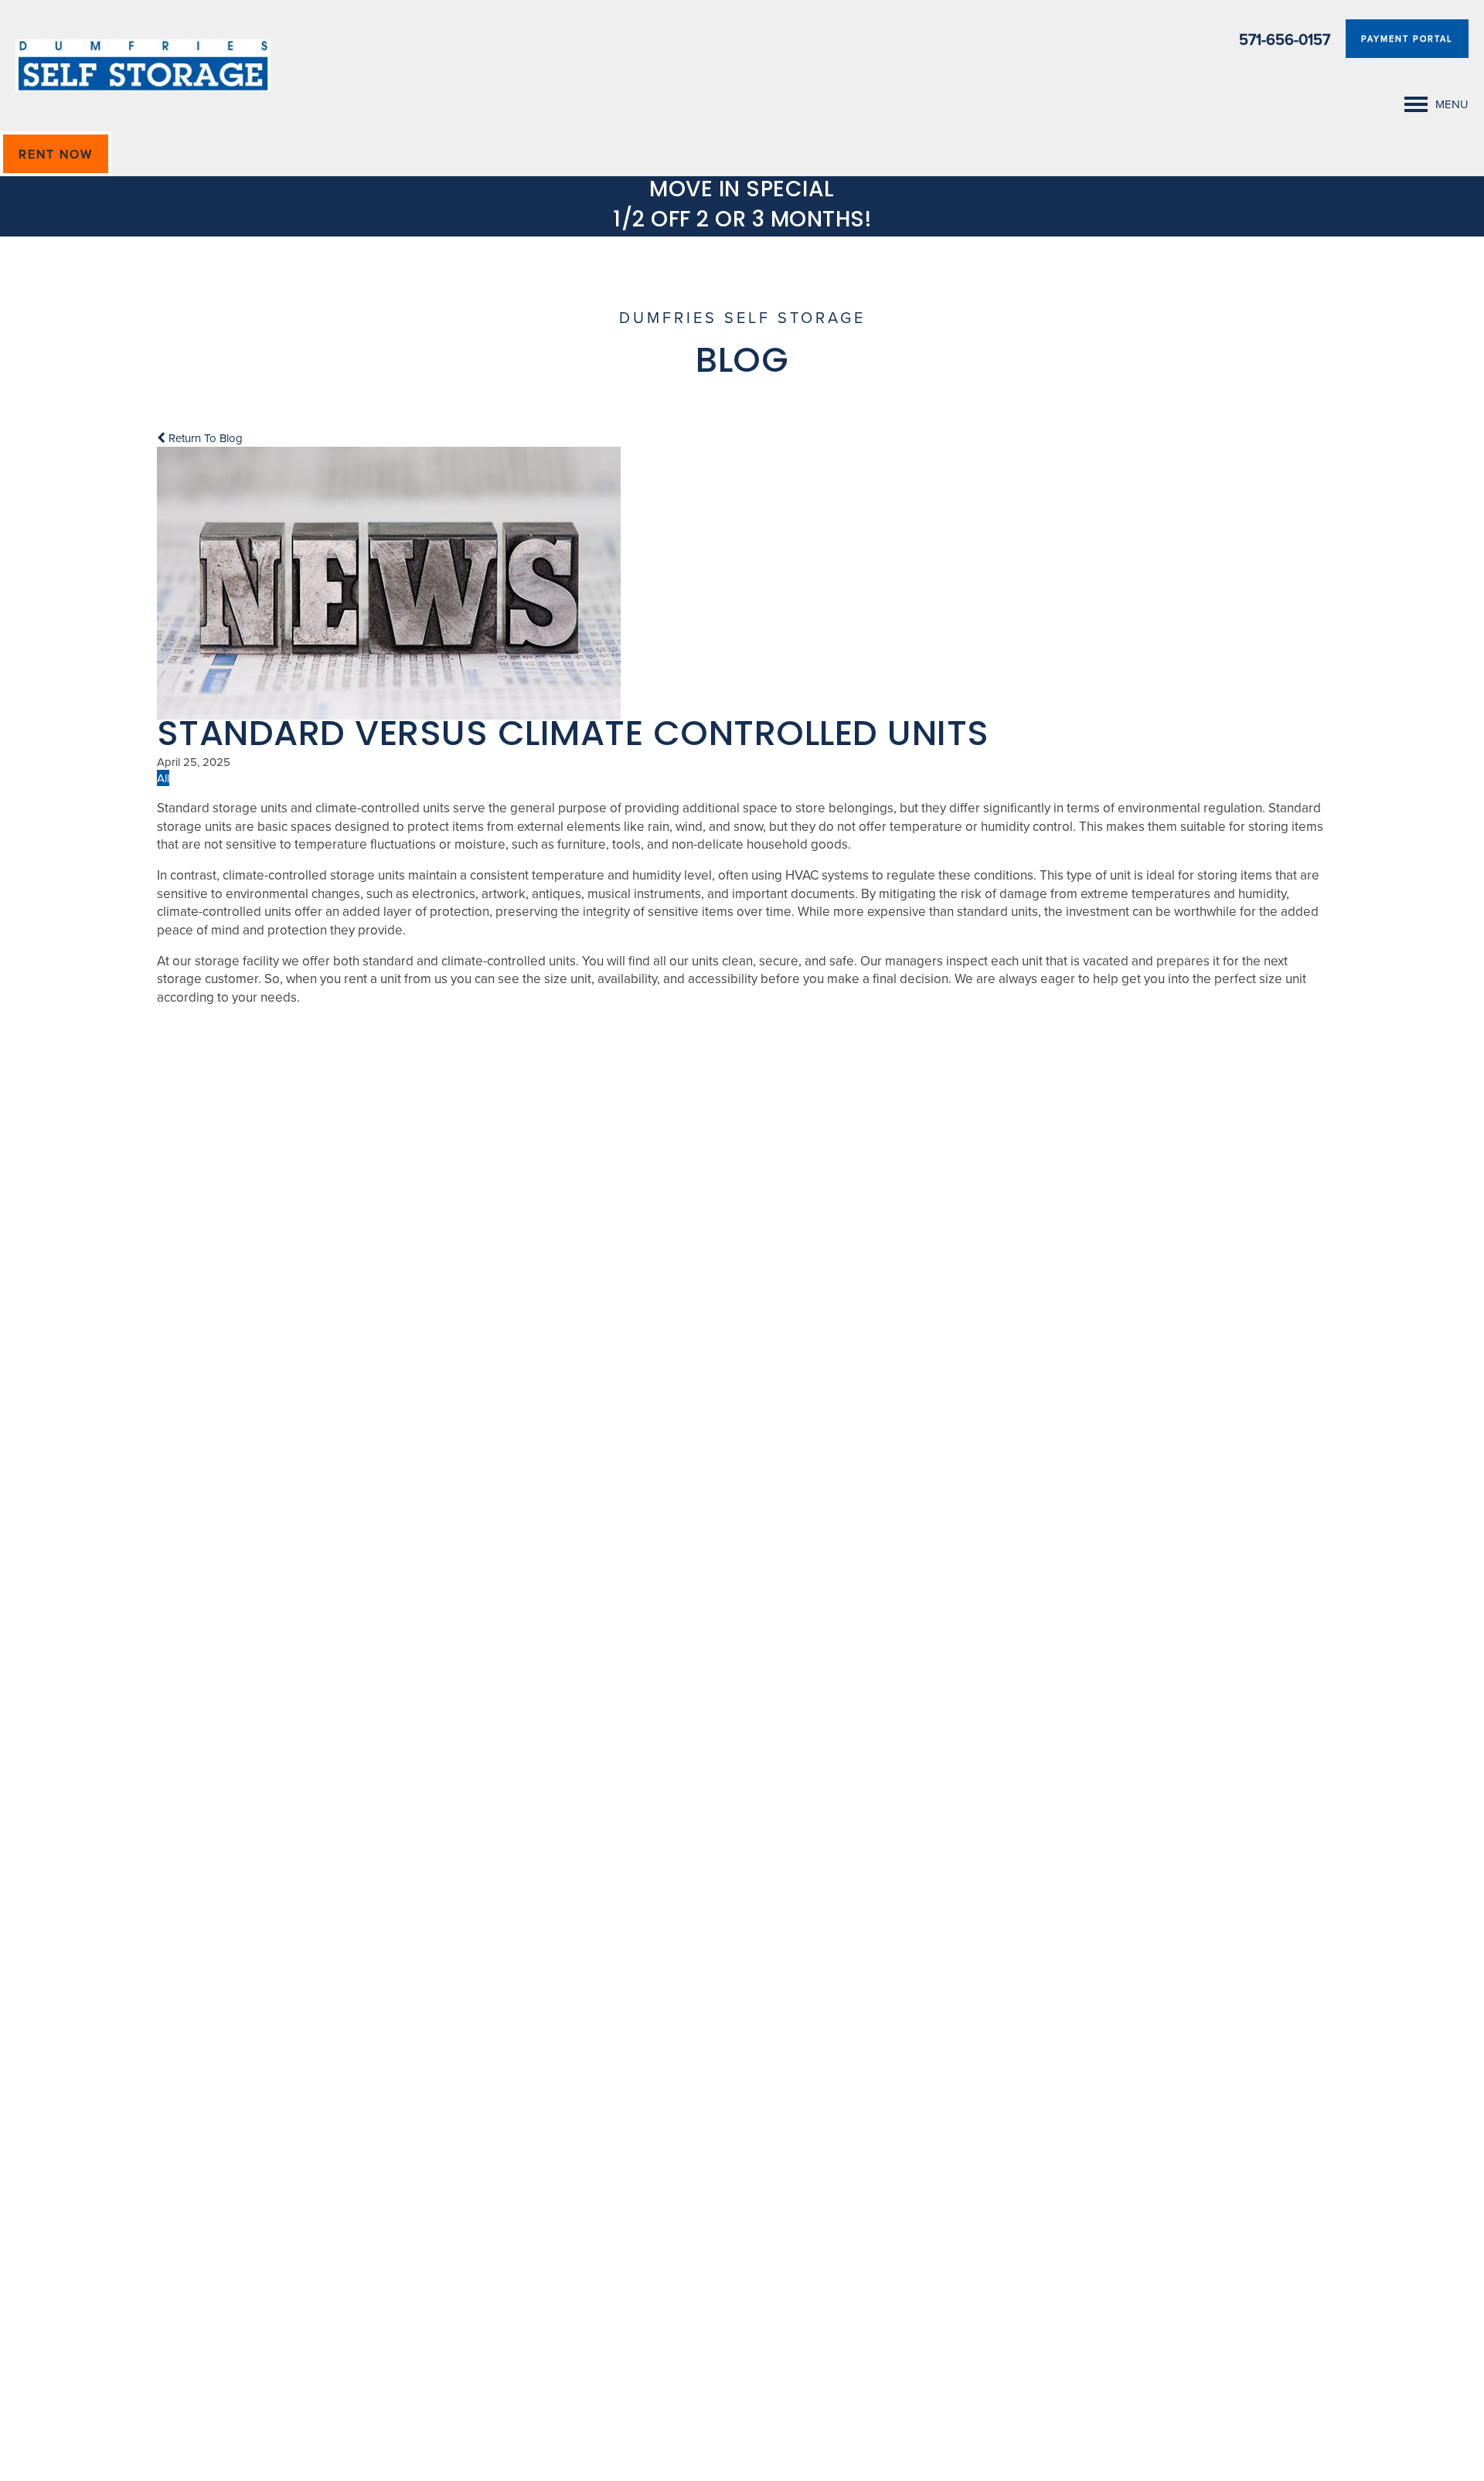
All (163, 778)
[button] (1407, 39)
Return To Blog (204, 438)
